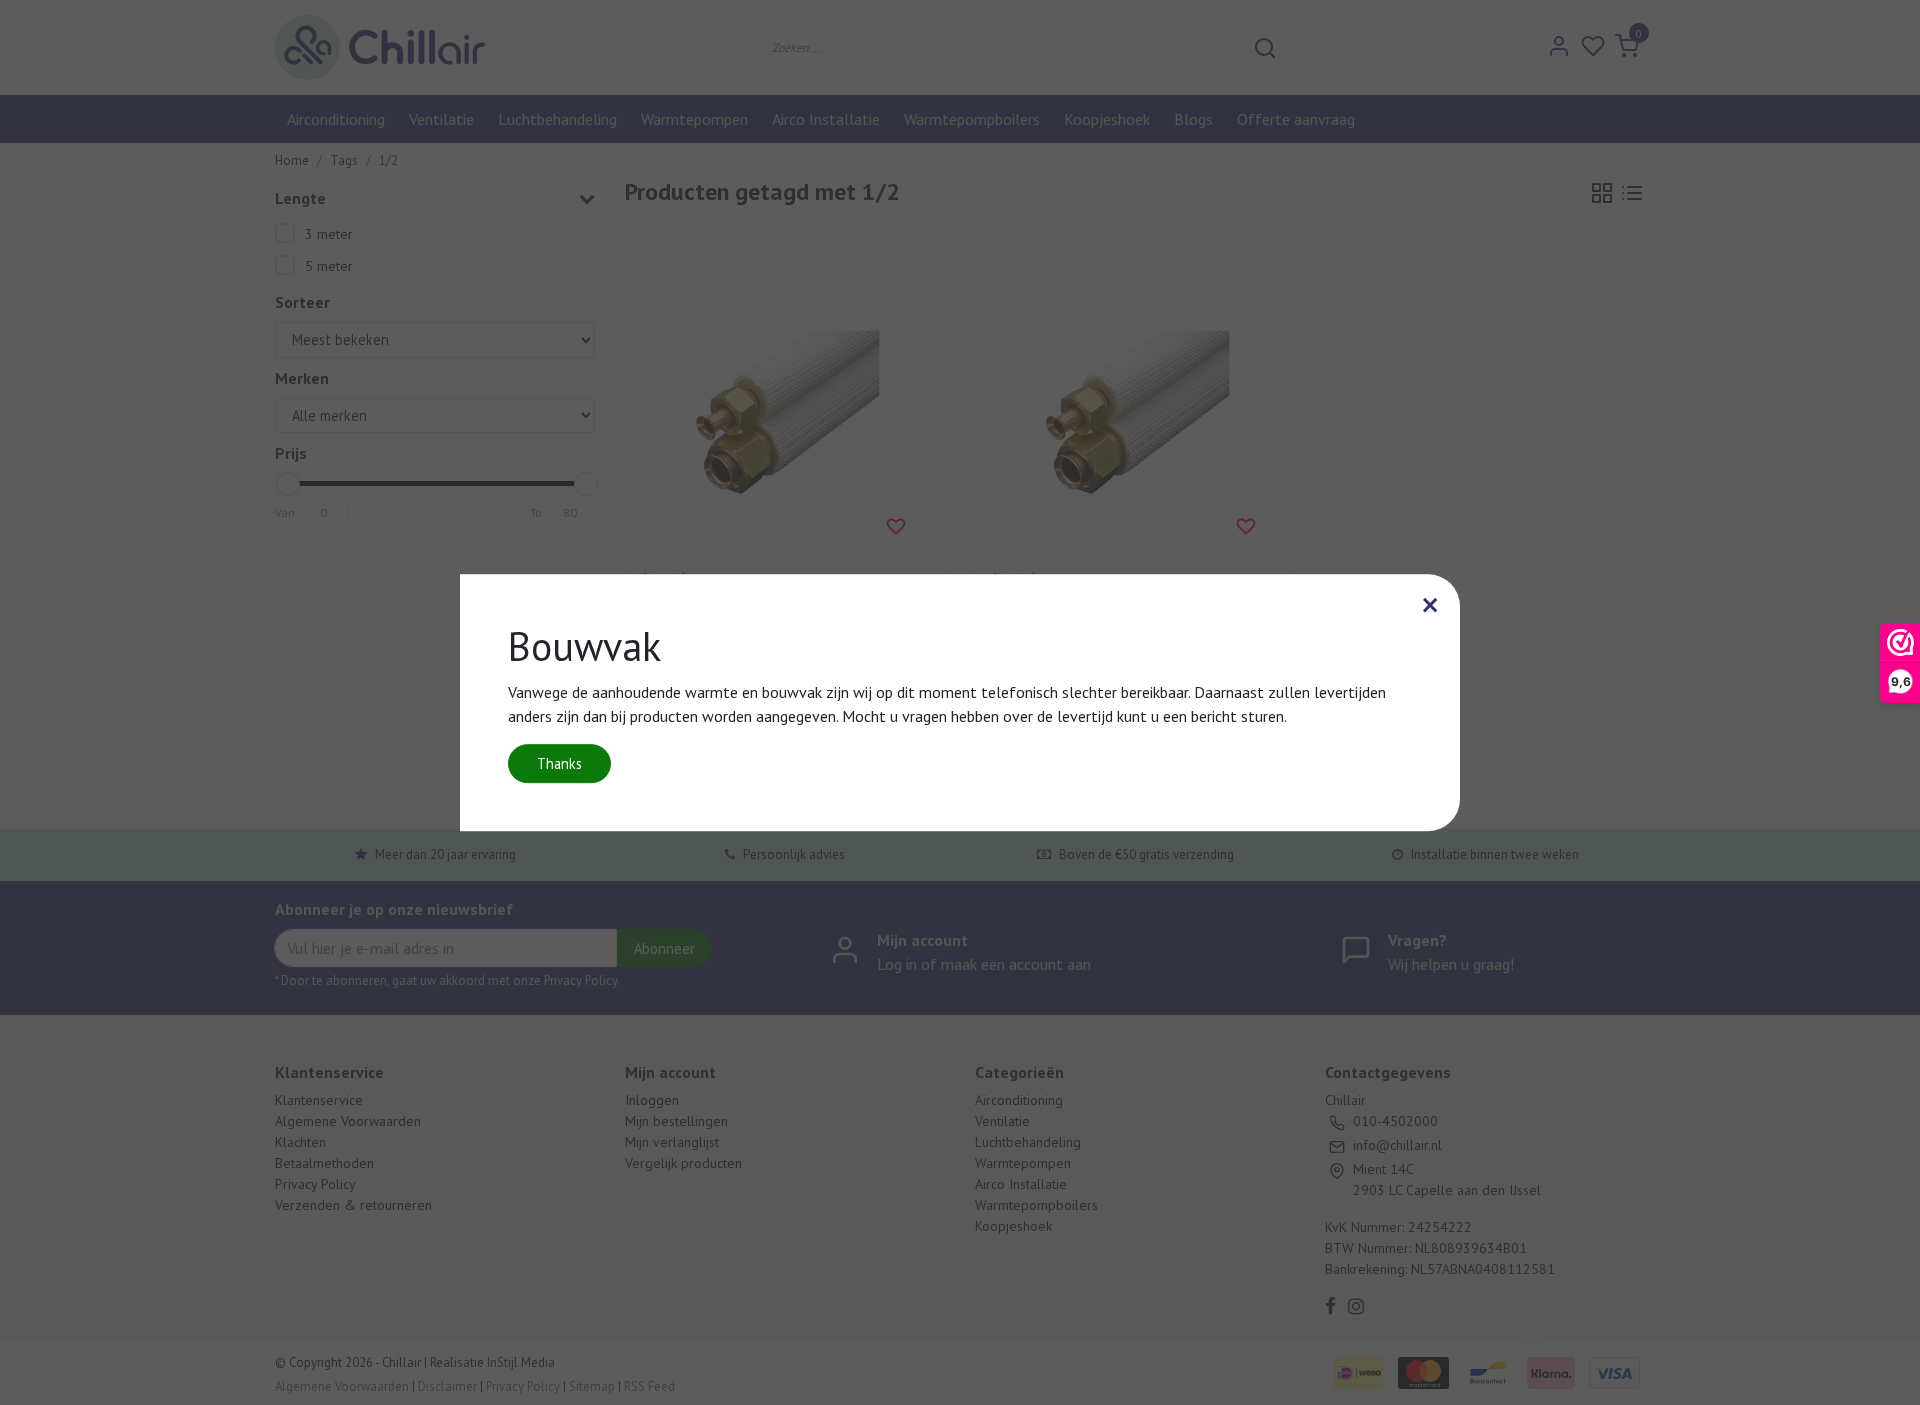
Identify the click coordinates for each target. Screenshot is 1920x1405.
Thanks (559, 763)
